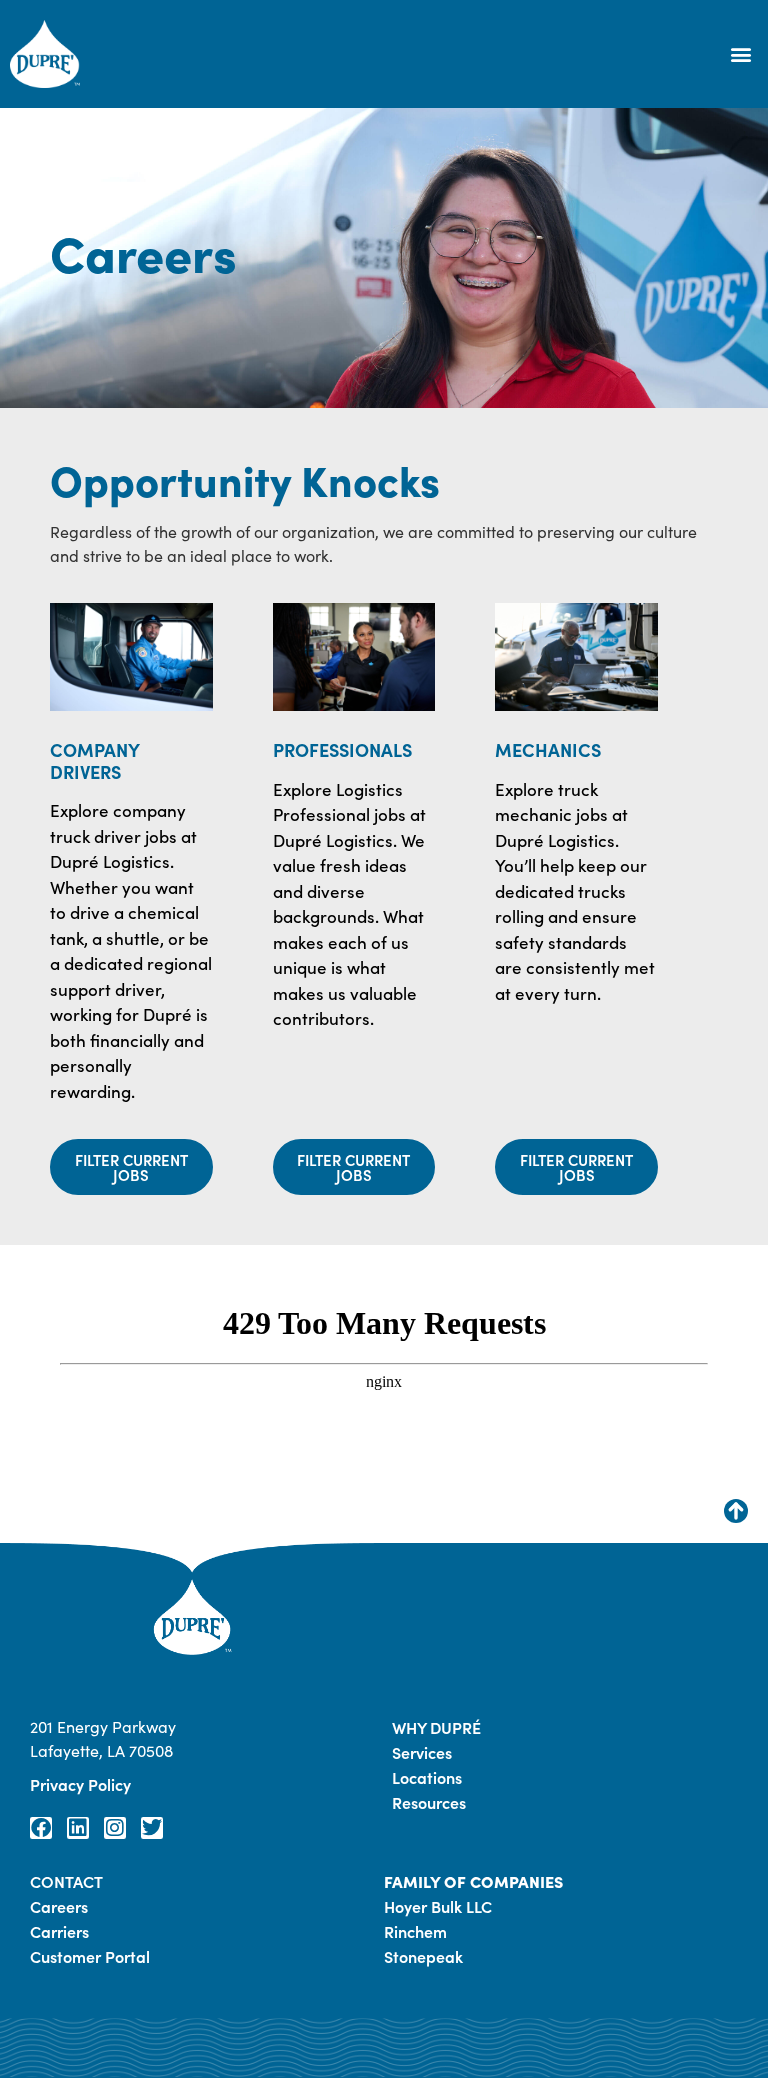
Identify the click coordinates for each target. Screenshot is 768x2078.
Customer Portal (90, 1956)
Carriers (59, 1931)
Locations (427, 1777)
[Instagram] (115, 1828)
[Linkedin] (78, 1828)
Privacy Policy (80, 1784)
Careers (59, 1906)
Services (422, 1752)
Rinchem (415, 1931)
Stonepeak (423, 1956)
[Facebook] (41, 1828)
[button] (741, 54)
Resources (429, 1802)
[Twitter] (152, 1828)
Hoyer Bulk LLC (438, 1906)
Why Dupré (436, 1727)
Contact (66, 1881)
